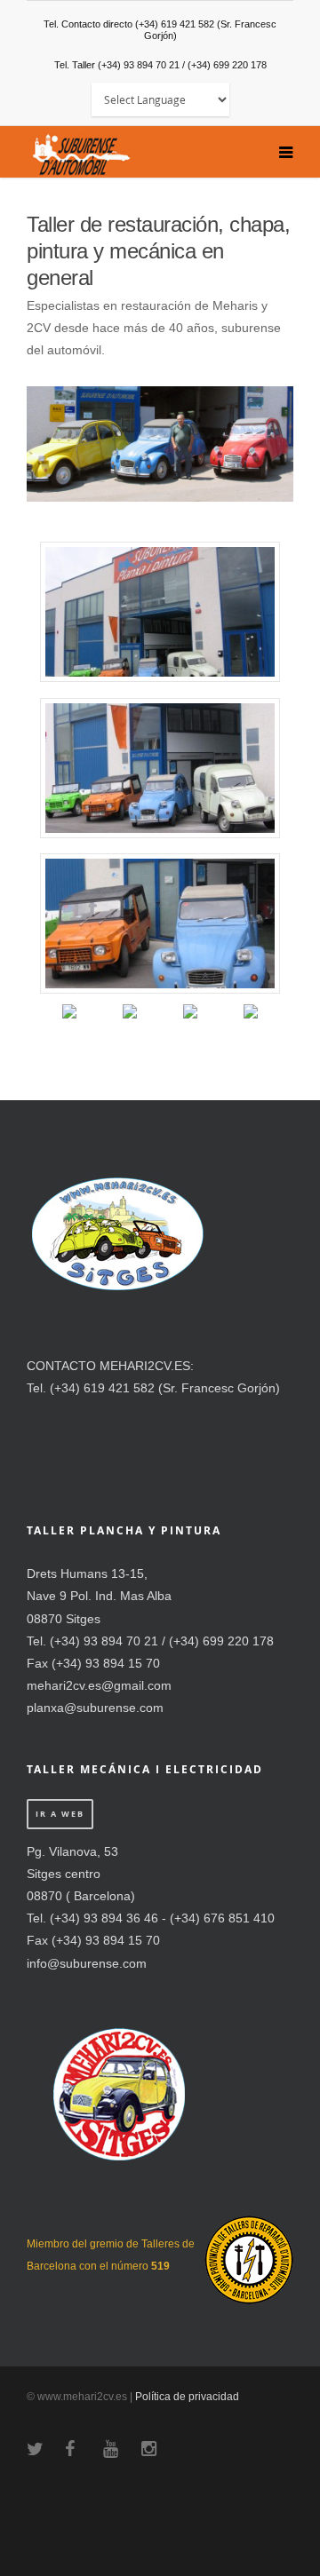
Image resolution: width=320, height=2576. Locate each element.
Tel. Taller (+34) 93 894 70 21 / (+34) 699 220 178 (160, 65)
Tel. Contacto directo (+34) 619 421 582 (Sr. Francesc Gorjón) (160, 30)
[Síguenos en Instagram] (251, 1026)
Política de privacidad (187, 2397)
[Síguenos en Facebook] (69, 1026)
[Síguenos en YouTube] (190, 1026)
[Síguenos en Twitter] (130, 1026)
